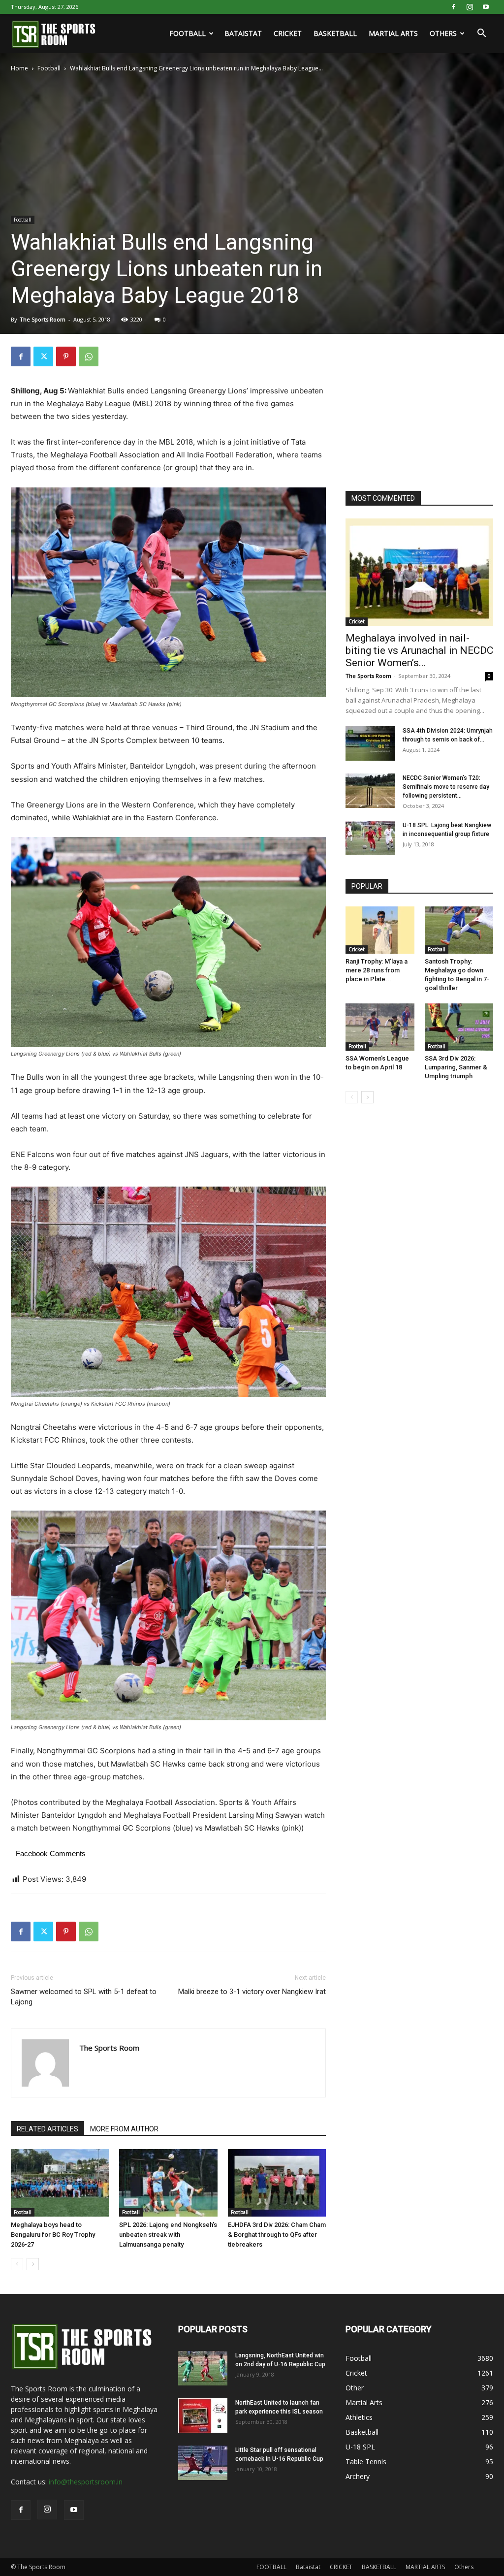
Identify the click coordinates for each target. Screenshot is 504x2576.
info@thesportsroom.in (86, 2482)
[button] (481, 34)
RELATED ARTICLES (47, 2129)
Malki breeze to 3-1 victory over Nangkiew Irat (252, 1992)
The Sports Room (43, 319)
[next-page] (33, 2264)
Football (49, 68)
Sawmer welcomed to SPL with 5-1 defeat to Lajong (84, 1997)
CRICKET (288, 33)
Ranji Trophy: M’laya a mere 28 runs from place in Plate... (377, 970)
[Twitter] (43, 356)
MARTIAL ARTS (393, 33)
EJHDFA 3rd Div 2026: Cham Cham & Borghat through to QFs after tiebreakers (277, 2235)
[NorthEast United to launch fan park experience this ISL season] (203, 2415)
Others (443, 33)
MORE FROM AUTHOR (124, 2129)
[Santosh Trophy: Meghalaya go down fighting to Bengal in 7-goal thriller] (459, 930)
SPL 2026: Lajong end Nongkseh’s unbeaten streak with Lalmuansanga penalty (168, 2235)
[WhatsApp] (89, 356)
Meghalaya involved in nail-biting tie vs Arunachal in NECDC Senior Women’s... (419, 650)
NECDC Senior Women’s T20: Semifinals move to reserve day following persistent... (446, 787)
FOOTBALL (188, 33)
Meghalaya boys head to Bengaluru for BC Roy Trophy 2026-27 (53, 2235)
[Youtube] (486, 7)
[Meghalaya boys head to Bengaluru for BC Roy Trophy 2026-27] (60, 2183)
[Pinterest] (66, 356)
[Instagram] (470, 7)
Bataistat (243, 33)
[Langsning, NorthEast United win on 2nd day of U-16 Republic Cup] (203, 2368)
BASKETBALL (335, 33)
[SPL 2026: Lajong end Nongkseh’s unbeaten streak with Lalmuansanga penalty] (168, 2183)
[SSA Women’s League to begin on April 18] (380, 1027)
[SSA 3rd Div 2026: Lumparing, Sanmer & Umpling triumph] (459, 1027)
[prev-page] (17, 2264)
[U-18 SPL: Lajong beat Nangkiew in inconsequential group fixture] (370, 838)
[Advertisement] (419, 408)
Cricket (357, 621)
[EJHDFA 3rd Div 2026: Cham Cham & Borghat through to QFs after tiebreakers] (277, 2183)
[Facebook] (453, 7)
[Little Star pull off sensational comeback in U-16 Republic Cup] (203, 2463)
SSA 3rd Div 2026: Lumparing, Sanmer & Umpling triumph (456, 1067)
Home (19, 68)
